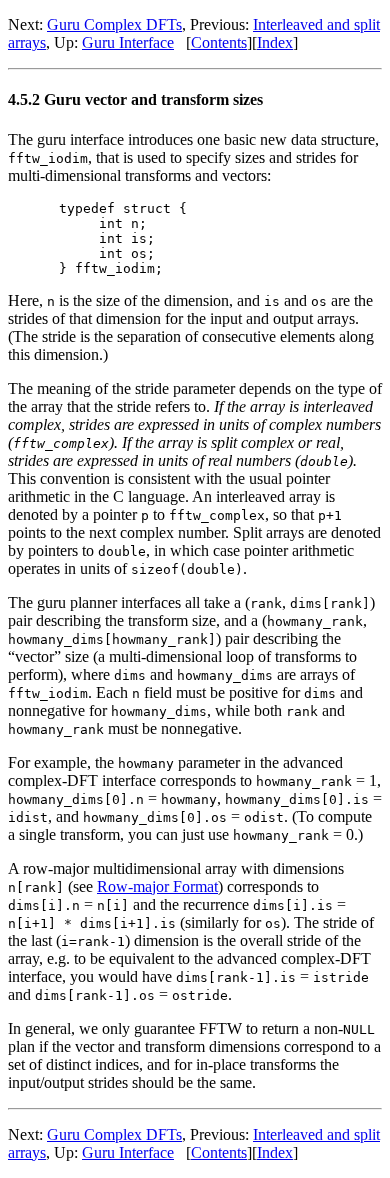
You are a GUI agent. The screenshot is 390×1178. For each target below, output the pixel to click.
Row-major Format (157, 886)
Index (275, 42)
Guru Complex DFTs (114, 24)
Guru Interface (128, 42)
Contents (219, 42)
